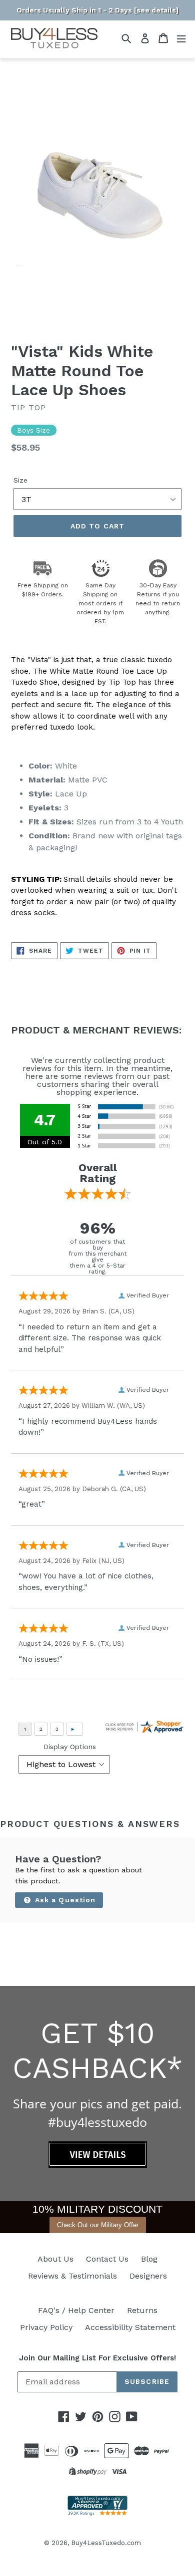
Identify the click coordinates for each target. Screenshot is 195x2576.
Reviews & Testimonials (72, 2276)
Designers (148, 2276)
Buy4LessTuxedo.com (106, 2543)
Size (20, 480)
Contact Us (107, 2259)
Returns (142, 2310)
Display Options (70, 1747)
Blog (149, 2259)
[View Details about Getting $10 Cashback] (98, 2165)
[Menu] (181, 38)
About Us (55, 2259)
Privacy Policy (46, 2327)
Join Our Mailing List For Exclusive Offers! (97, 2358)
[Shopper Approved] (97, 2513)
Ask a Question (64, 1900)
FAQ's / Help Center (76, 2310)
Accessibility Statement (130, 2327)
